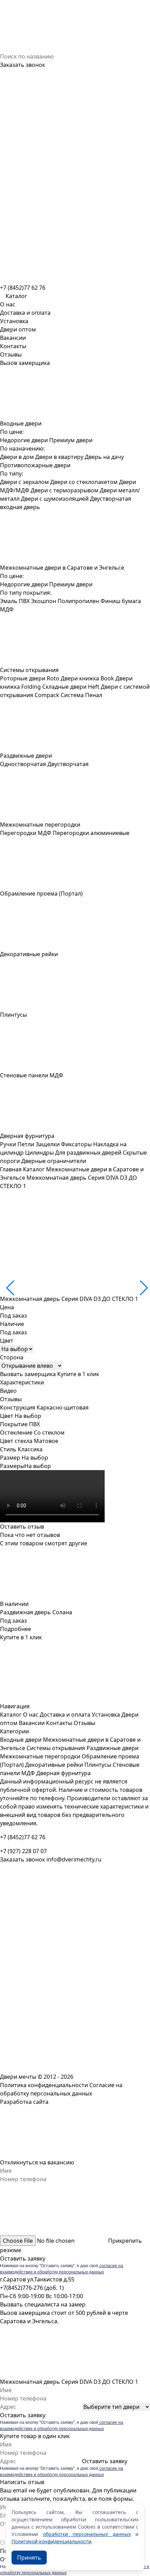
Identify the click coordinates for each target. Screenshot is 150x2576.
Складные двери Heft (71, 687)
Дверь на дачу (104, 457)
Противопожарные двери (35, 465)
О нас (8, 304)
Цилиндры (39, 1153)
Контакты (13, 346)
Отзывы (11, 354)
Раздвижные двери (112, 1748)
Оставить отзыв (22, 1527)
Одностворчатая (23, 764)
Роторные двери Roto (30, 678)
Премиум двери (71, 440)
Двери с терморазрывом (65, 490)
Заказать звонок (22, 65)
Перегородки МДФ (26, 833)
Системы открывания (56, 1748)
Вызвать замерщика (28, 1374)
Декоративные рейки (54, 1765)
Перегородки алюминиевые (91, 833)
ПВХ (24, 601)
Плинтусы (98, 1765)
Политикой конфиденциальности (51, 2541)
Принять (29, 2558)
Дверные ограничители (54, 1161)
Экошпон (44, 601)
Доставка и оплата (25, 313)
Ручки (8, 1144)
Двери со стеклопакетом (84, 482)
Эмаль (9, 601)
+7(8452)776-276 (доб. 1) (32, 2288)
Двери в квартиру (59, 457)
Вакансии (13, 338)
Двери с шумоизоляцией (55, 499)
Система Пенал (81, 695)
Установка (14, 321)
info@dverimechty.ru (74, 1859)
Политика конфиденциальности (44, 2085)
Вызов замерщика (25, 363)
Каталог (34, 1169)
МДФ (7, 609)
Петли (26, 1144)
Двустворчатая (68, 764)
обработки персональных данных (87, 2534)
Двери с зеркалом (24, 482)
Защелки (48, 1144)
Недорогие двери (24, 440)
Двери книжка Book (87, 678)
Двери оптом (18, 329)
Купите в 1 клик (78, 1374)
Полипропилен (78, 601)
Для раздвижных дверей (88, 1153)
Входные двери (21, 1740)
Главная (11, 1169)
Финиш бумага (121, 601)
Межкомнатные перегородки (40, 1756)
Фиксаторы (76, 1144)
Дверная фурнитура (63, 1773)
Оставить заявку (23, 2258)
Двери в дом (17, 457)
